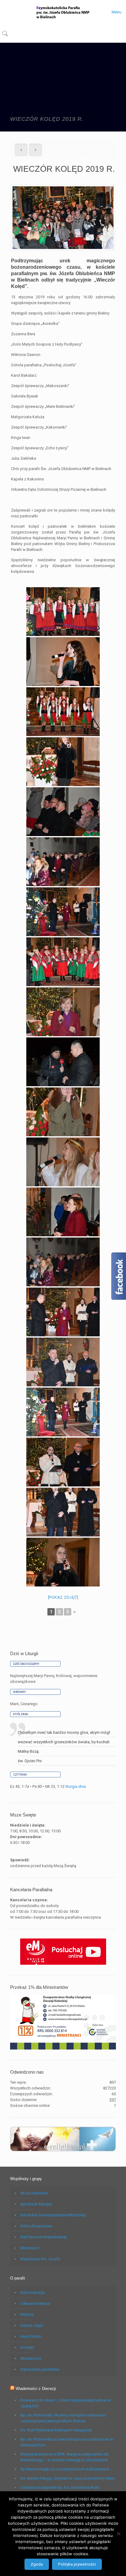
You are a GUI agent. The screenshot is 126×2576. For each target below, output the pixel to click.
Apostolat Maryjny (36, 2204)
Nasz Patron (31, 2336)
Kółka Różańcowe (36, 2226)
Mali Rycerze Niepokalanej (43, 2237)
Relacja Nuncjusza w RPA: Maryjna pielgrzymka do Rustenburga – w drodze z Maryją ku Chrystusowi (65, 2457)
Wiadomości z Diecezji (36, 2389)
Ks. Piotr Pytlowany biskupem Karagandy (56, 2430)
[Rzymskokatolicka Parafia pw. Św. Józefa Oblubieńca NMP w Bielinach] (63, 12)
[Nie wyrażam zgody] (118, 2534)
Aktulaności (31, 2358)
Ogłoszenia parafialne (40, 2369)
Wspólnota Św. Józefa (40, 2259)
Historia (27, 2314)
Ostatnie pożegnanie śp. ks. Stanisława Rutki (60, 2487)
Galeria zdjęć (32, 2325)
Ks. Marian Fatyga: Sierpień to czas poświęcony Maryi (68, 2478)
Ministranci (30, 2248)
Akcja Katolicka (34, 2193)
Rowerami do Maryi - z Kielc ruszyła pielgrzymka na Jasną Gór (66, 2403)
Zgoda (37, 2564)
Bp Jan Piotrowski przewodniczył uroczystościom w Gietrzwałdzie (67, 2442)
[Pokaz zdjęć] (63, 1597)
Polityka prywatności (77, 2564)
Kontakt (27, 2347)
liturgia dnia (76, 1786)
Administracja (32, 2292)
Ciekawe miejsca (35, 2303)
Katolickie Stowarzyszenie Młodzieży (53, 2215)
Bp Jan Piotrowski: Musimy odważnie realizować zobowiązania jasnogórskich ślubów (63, 2418)
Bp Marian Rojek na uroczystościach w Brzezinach (65, 2469)
